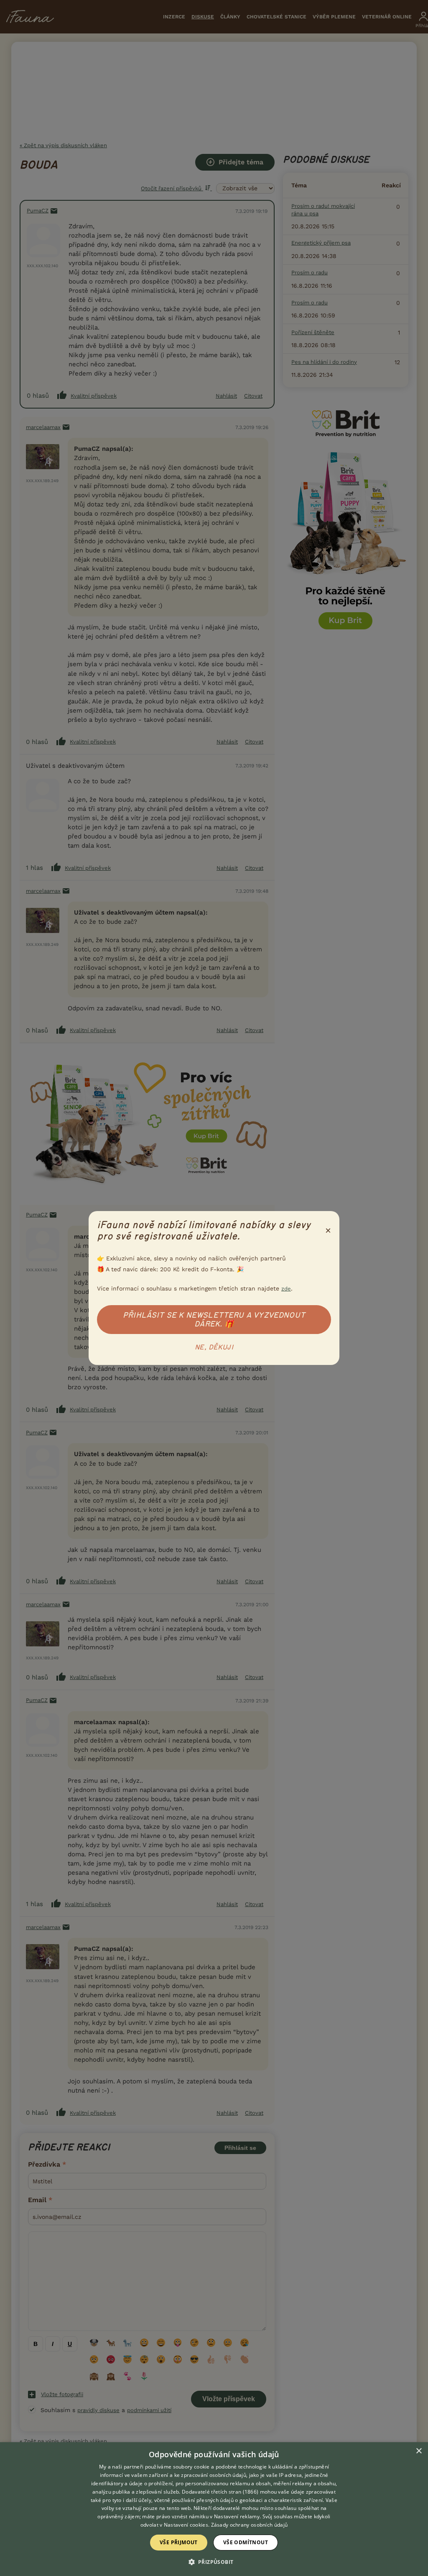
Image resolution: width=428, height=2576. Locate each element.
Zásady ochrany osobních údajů (250, 2525)
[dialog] (214, 2509)
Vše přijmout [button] (179, 2542)
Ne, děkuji (214, 1347)
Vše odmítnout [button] (246, 2542)
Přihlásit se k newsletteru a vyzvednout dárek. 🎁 (214, 1320)
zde (286, 1289)
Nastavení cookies (186, 2525)
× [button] (419, 2451)
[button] (214, 2561)
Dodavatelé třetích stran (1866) (220, 2492)
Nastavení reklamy (237, 2516)
